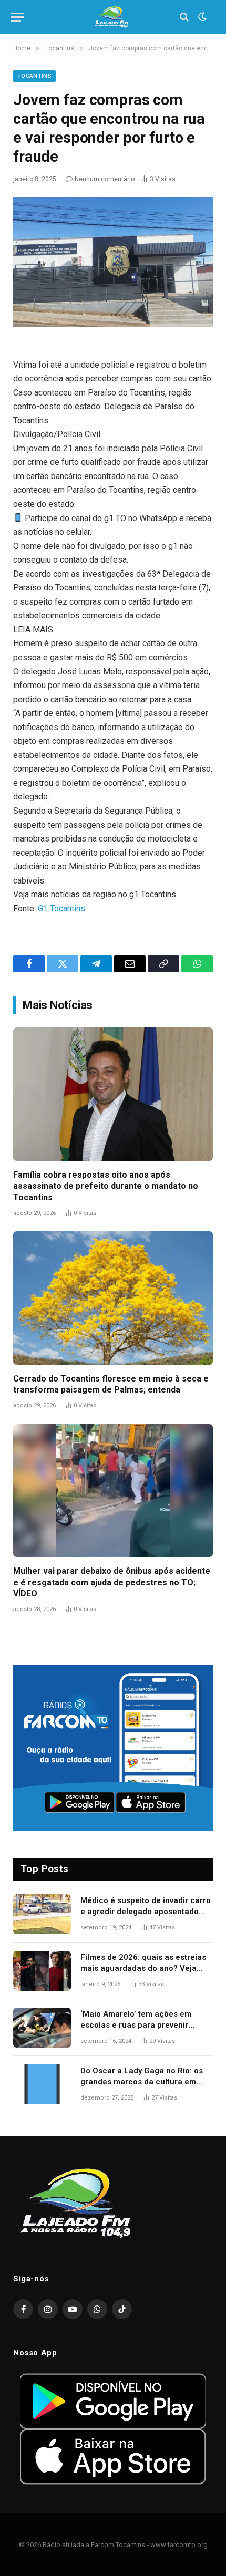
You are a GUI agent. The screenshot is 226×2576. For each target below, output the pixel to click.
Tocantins (34, 76)
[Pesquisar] (184, 17)
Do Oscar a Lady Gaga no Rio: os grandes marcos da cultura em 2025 (142, 2082)
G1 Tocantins (61, 908)
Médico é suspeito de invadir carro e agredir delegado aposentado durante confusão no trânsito (146, 1912)
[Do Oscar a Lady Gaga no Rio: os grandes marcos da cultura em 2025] (42, 2084)
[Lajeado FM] (113, 17)
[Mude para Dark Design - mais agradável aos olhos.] (201, 17)
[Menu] (17, 17)
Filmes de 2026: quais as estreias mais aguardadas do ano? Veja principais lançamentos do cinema (145, 1969)
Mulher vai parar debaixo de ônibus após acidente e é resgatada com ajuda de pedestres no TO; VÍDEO (112, 1582)
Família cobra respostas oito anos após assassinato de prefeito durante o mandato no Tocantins (106, 1186)
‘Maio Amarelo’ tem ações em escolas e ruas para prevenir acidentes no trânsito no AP (136, 2025)
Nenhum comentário (105, 179)
